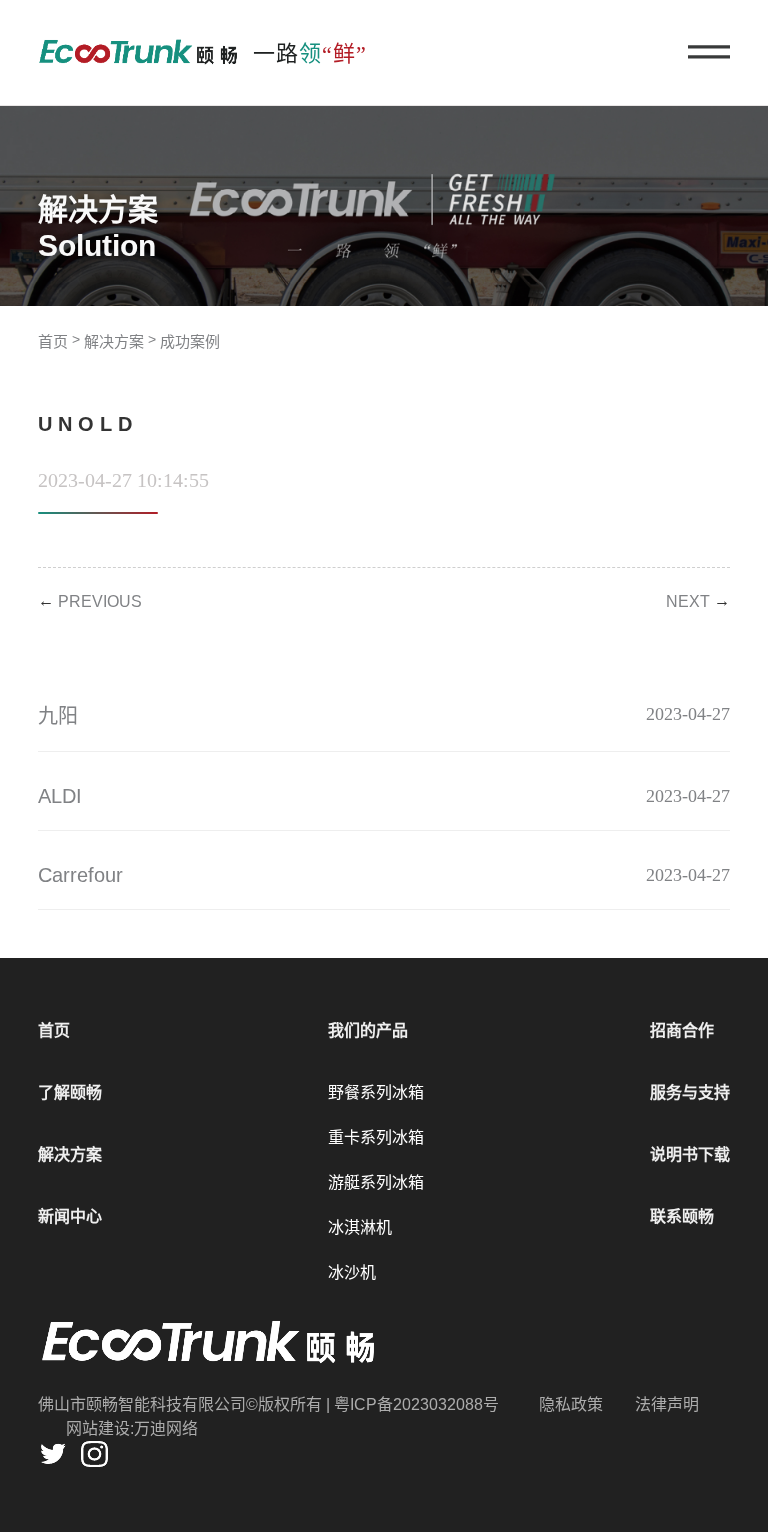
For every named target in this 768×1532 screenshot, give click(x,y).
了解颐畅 (70, 1092)
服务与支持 (690, 1092)
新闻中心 (70, 1216)
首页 (53, 341)
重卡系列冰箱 (376, 1137)
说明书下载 (690, 1154)
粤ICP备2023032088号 (416, 1404)
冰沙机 (352, 1272)
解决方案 (114, 341)
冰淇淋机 (360, 1227)
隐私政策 (571, 1404)
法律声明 (667, 1404)
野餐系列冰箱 (376, 1092)
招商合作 (682, 1030)
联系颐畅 (682, 1216)
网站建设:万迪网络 (132, 1428)
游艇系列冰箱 (376, 1182)
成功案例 (190, 341)
